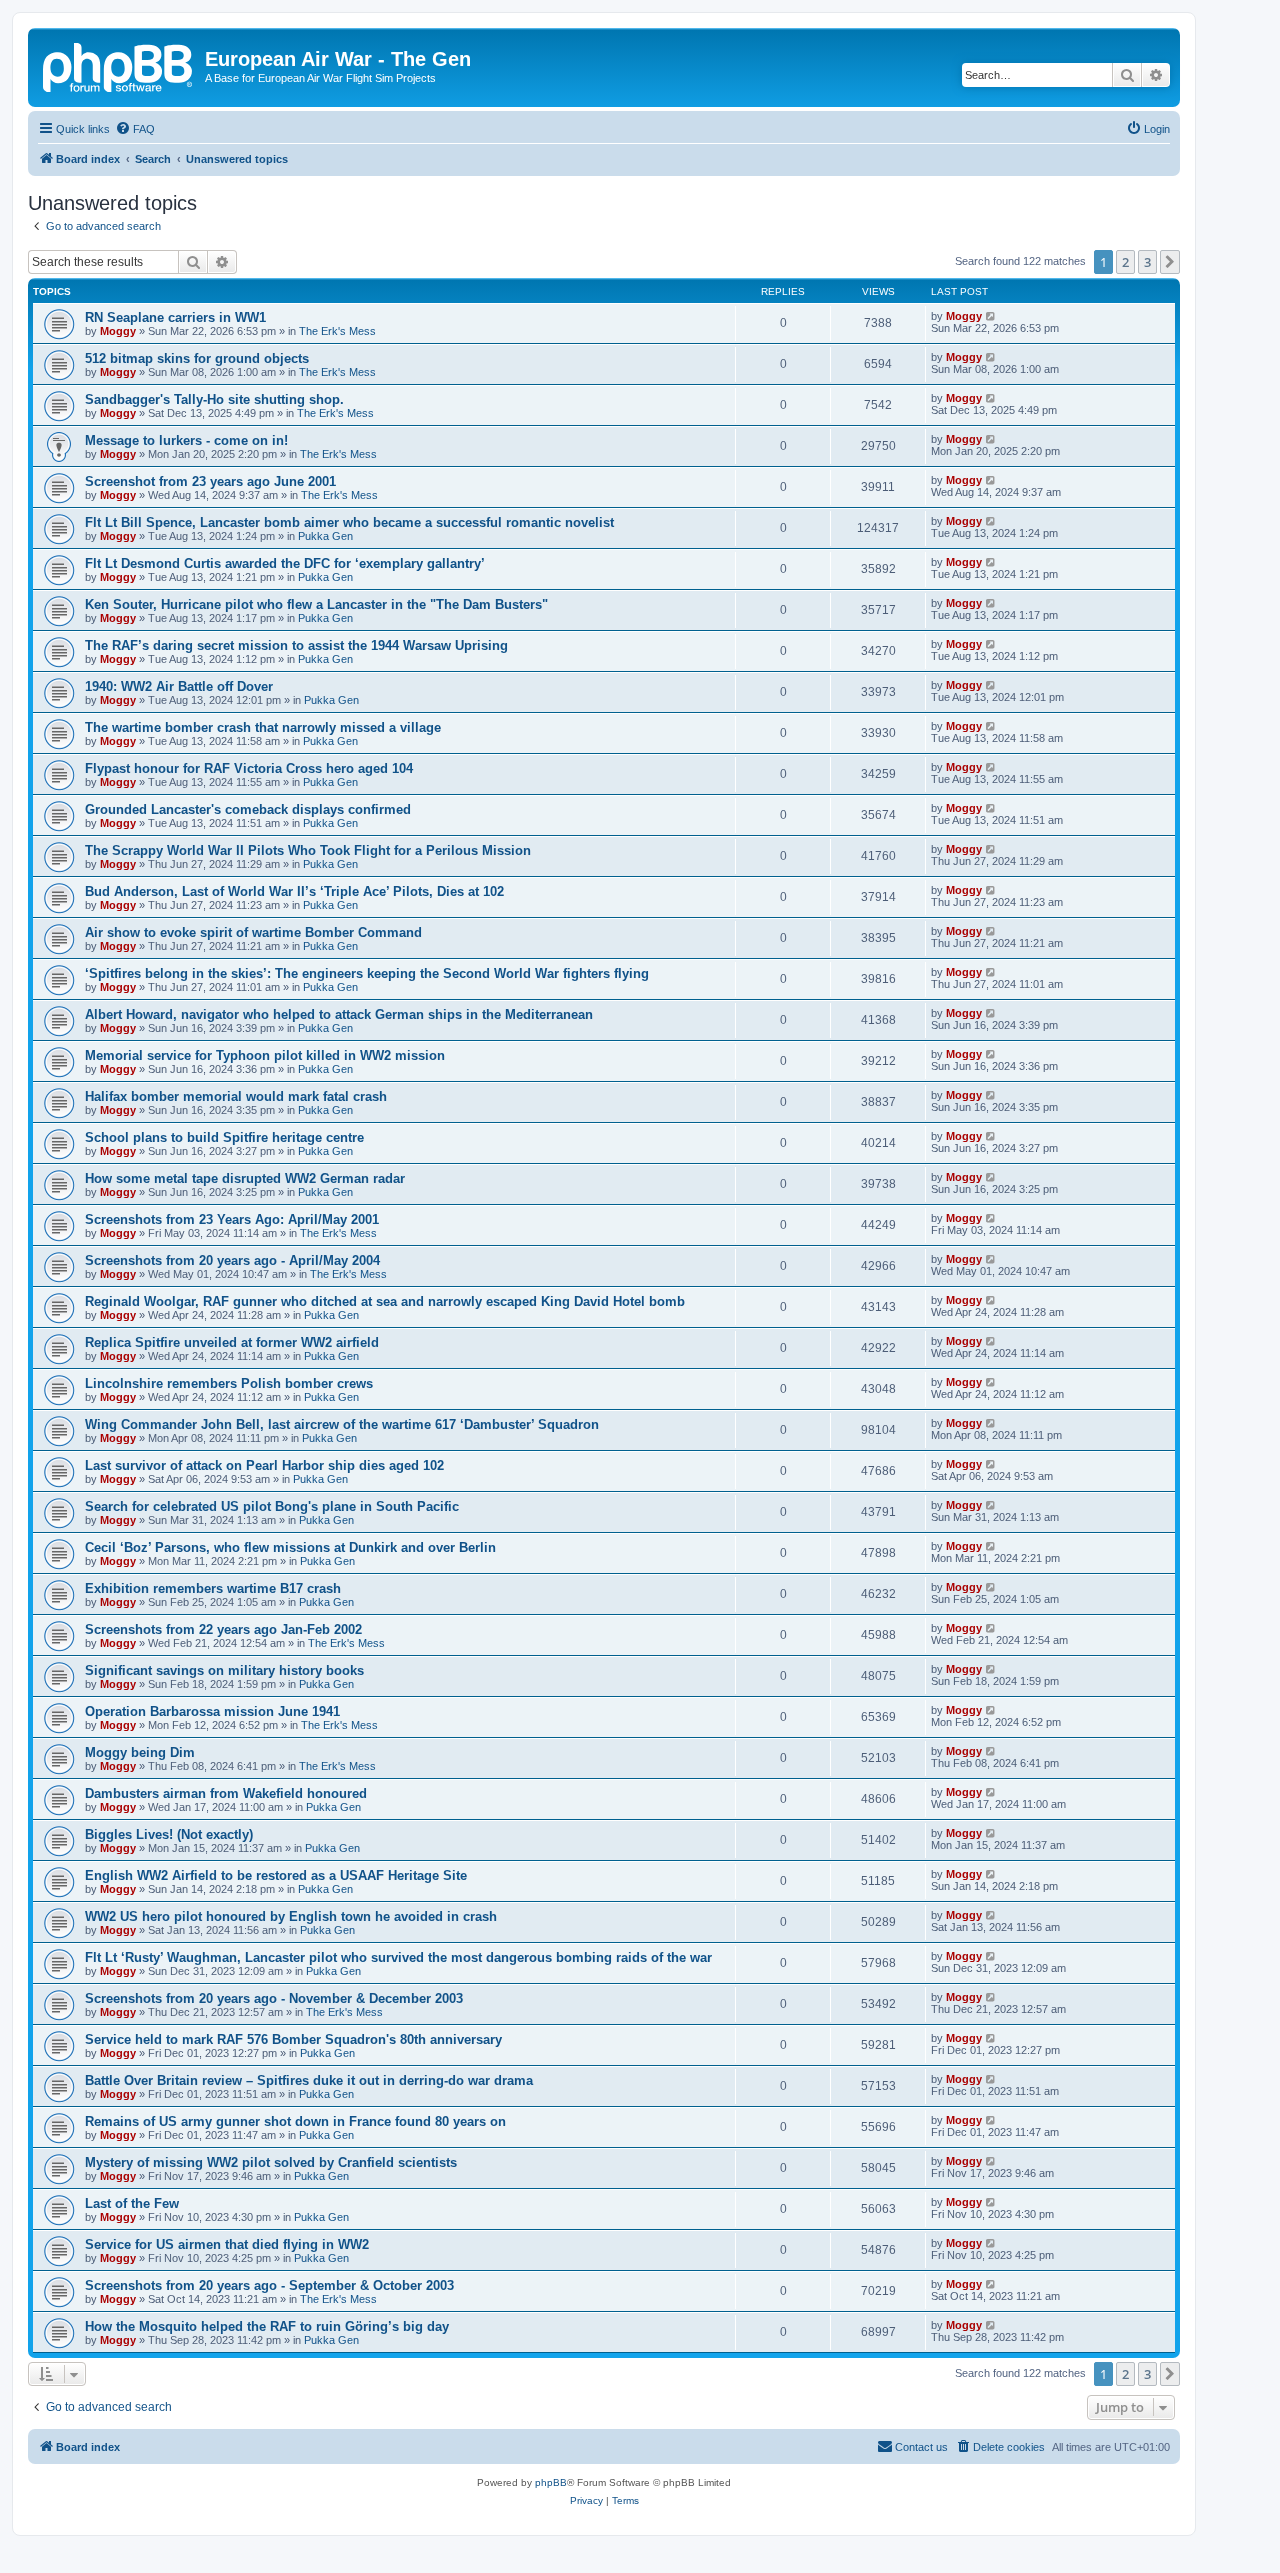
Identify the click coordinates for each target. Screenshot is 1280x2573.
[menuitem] (135, 129)
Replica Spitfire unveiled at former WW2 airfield (232, 1342)
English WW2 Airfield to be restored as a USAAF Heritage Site (276, 1875)
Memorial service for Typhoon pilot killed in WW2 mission (265, 1055)
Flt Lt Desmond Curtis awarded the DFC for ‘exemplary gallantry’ (285, 563)
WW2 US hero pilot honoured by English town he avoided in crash (291, 1916)
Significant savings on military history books (224, 1670)
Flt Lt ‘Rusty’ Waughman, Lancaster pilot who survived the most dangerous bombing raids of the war (398, 1957)
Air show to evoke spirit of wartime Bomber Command (253, 932)
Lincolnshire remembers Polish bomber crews (229, 1383)
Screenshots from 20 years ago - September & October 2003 (269, 2285)
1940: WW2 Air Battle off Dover (179, 686)
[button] (1170, 262)
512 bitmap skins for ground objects (197, 358)
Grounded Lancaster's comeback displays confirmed (248, 809)
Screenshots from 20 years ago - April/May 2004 (232, 1260)
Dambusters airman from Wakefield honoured (226, 1793)
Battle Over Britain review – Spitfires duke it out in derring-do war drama (309, 2080)
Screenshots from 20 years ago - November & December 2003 (274, 1998)
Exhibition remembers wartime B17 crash (213, 1588)
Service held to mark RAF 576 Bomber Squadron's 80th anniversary (293, 2039)
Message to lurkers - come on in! (186, 440)
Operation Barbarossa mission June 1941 (212, 1711)
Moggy (118, 331)
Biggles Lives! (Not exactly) (169, 1834)
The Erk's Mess (337, 331)
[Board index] (119, 65)
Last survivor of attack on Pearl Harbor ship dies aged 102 (264, 1465)
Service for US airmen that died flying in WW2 (227, 2244)
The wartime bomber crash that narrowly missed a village (263, 727)
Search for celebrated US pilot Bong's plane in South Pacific (272, 1506)
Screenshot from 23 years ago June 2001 (210, 481)
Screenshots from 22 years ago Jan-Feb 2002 (223, 1629)
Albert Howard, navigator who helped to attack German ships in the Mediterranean (339, 1014)
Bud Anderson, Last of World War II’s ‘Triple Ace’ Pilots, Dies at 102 (294, 891)
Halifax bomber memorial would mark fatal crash (236, 1096)
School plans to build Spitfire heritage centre (224, 1137)
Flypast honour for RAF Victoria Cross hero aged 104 (249, 768)
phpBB (551, 2482)
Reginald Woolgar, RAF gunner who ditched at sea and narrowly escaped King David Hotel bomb (385, 1301)
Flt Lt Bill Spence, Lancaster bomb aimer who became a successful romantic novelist (349, 522)
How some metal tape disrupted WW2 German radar (245, 1178)
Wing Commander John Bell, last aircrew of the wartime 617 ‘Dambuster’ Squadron (342, 1424)
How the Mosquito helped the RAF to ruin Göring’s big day (267, 2326)
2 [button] (1125, 262)
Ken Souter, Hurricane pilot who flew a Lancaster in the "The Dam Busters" (316, 604)
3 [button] (1147, 262)
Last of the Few (132, 2203)
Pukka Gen (325, 536)
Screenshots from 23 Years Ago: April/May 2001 (232, 1219)
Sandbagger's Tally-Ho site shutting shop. (214, 399)
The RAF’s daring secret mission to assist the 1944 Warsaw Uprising (296, 645)
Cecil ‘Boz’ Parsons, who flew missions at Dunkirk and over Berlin (290, 1547)
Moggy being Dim (140, 1752)
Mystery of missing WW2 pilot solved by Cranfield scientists (271, 2162)
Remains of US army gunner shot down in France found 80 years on (295, 2121)
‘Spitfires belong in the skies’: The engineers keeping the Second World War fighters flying (367, 973)
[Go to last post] (991, 316)
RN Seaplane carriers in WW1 (175, 317)
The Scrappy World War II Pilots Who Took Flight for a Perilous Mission (308, 850)
